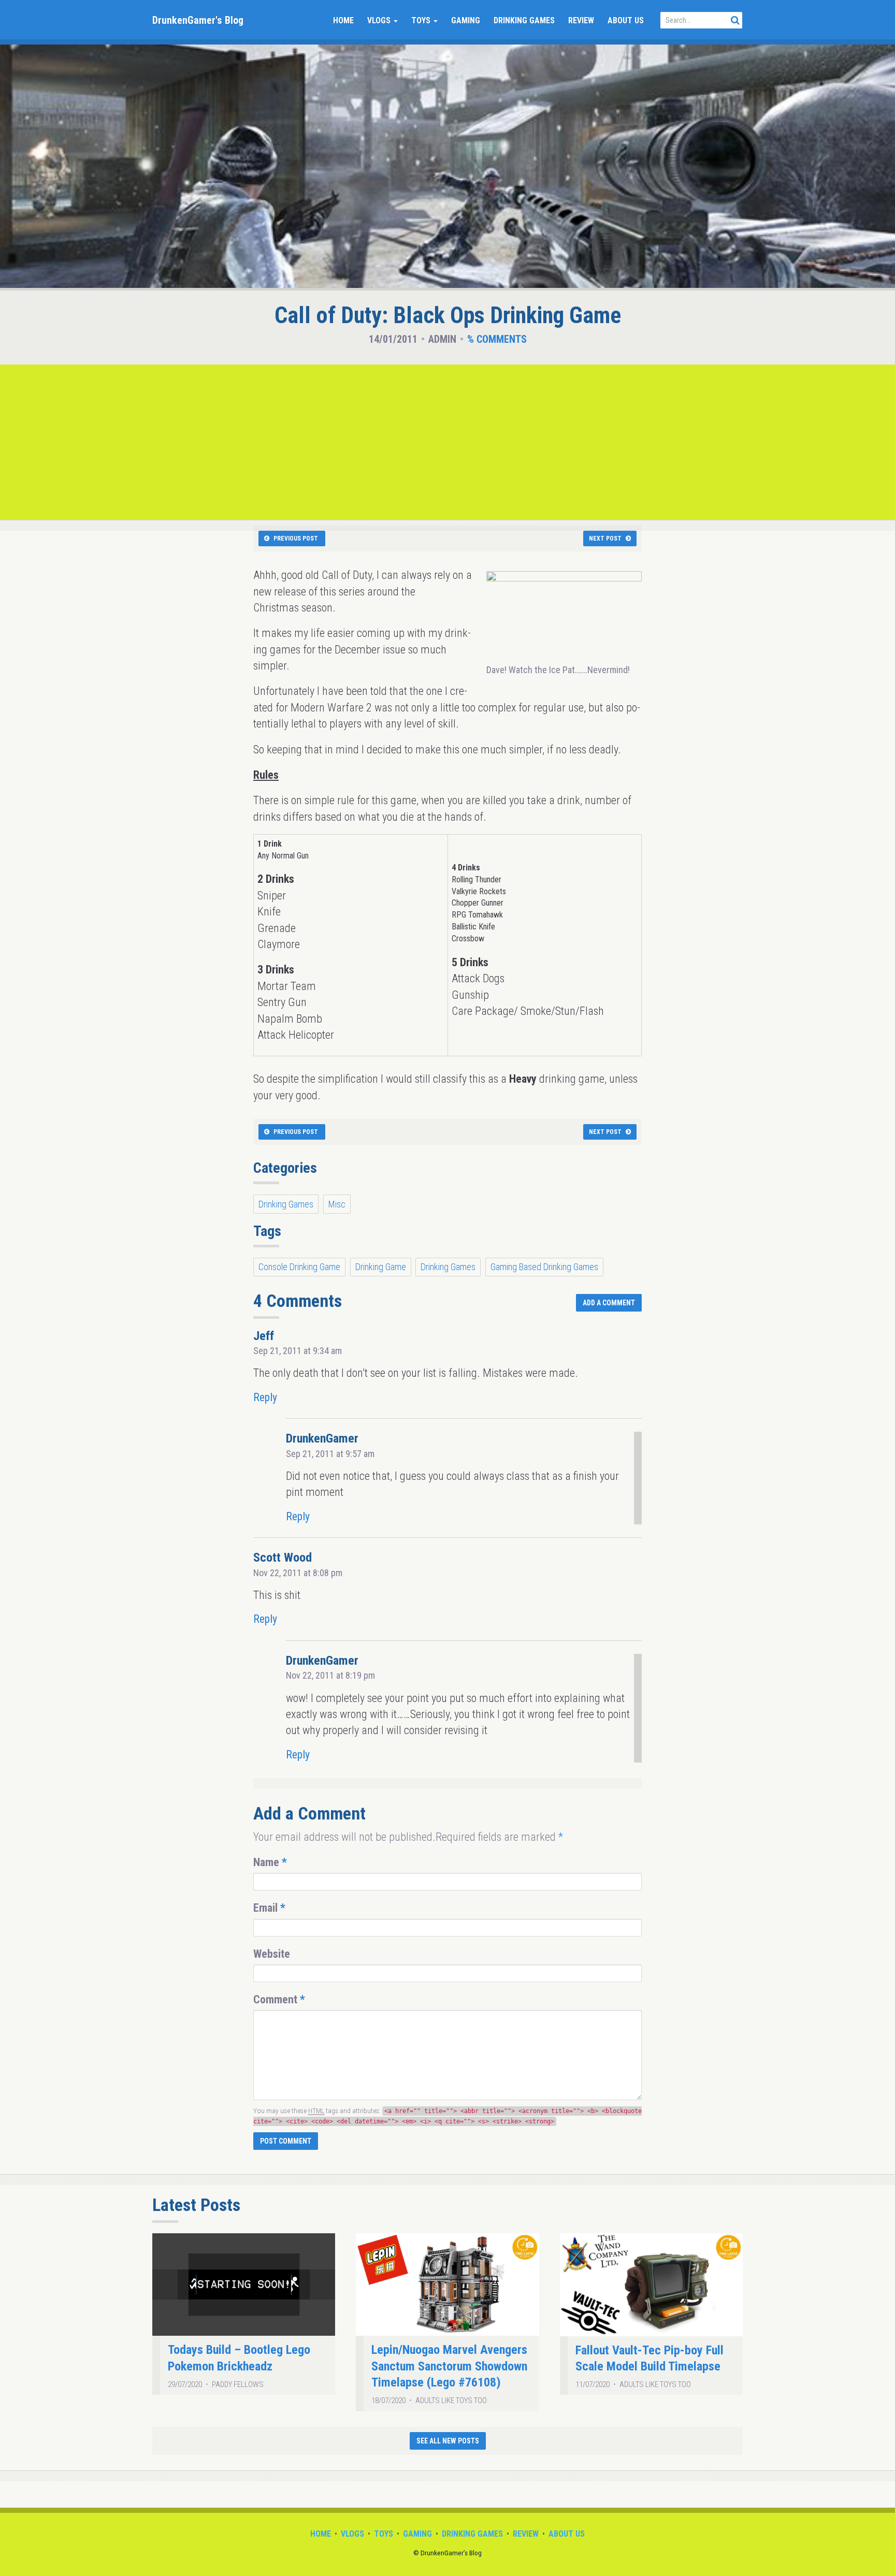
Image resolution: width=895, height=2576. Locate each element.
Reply (265, 1397)
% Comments (497, 339)
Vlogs (380, 20)
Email (269, 1908)
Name (270, 1862)
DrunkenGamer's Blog (198, 20)
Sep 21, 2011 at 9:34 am (298, 1351)
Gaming (466, 20)
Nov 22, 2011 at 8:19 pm (330, 1675)
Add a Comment (609, 1303)
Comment (279, 1999)
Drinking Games (524, 20)
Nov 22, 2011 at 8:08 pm (298, 1573)
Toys (422, 20)
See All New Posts (448, 2441)
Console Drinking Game (299, 1267)
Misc (337, 1204)
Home (343, 20)
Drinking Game (381, 1267)
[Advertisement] (447, 442)
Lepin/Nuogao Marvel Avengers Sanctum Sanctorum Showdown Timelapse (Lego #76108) (449, 2366)
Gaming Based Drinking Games (544, 1267)
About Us (626, 20)
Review (581, 20)
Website (272, 1954)
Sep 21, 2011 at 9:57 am (330, 1454)
